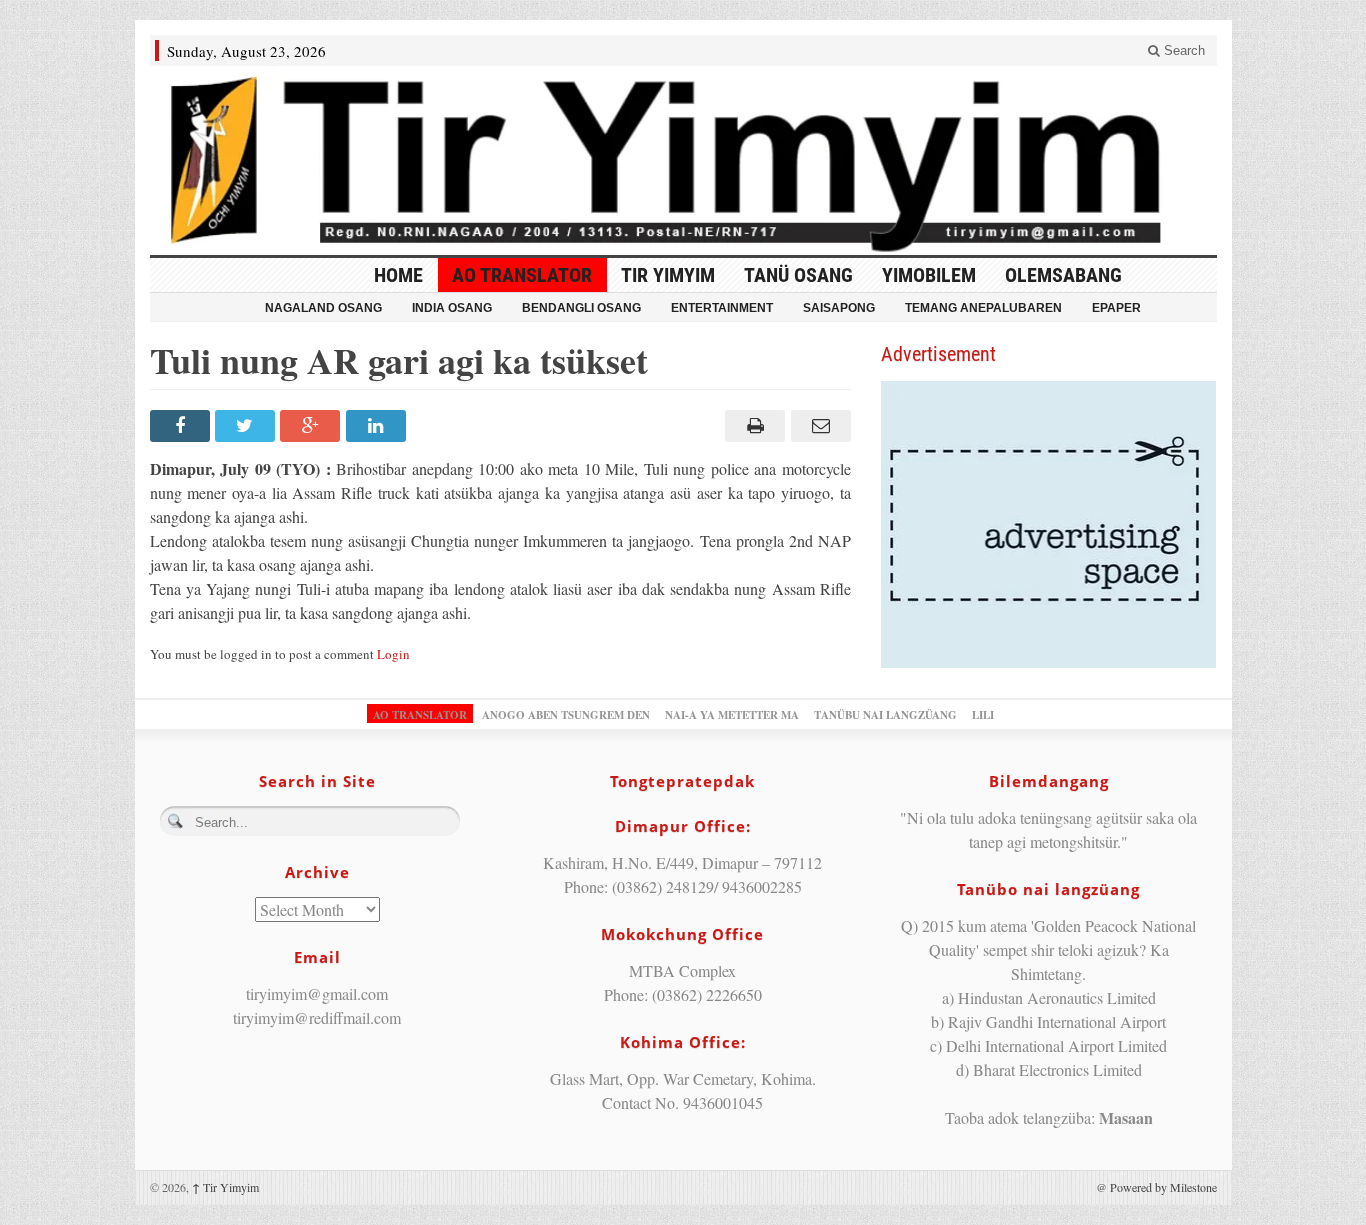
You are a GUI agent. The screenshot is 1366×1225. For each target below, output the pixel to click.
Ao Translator (522, 275)
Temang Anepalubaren (983, 308)
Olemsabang (1063, 275)
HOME (398, 275)
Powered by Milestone (1163, 1187)
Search (1182, 50)
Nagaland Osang (323, 308)
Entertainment (722, 308)
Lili (983, 715)
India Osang (452, 308)
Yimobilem (929, 275)
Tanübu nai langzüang (885, 715)
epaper (1116, 308)
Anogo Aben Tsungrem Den (566, 715)
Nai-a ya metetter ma (732, 715)
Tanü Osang (798, 275)
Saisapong (839, 308)
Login (393, 654)
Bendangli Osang (581, 308)
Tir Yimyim (668, 275)
